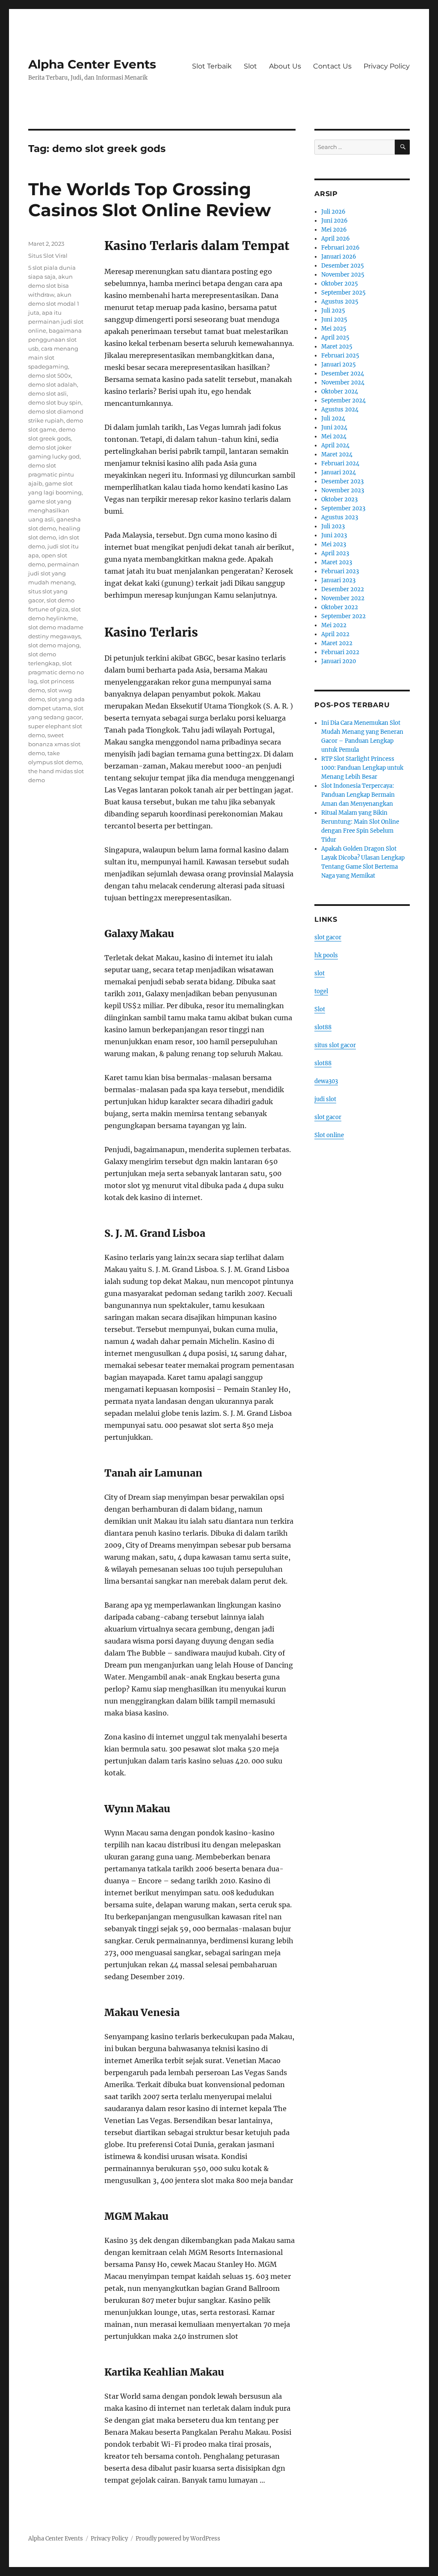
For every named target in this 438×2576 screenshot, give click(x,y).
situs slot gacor (335, 1045)
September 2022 (343, 616)
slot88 (323, 1027)
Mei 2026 (334, 230)
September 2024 (343, 401)
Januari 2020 (339, 661)
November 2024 (343, 383)
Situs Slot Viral (48, 256)
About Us (285, 66)
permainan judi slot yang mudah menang (54, 573)
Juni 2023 (334, 535)
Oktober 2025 (340, 284)
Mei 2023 (334, 544)
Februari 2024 (340, 463)
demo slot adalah (53, 384)
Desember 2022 (343, 589)
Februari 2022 (340, 652)
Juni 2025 (334, 320)
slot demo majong (54, 645)
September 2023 (343, 508)
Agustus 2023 (340, 517)
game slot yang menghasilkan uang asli (50, 510)
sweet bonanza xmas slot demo (54, 744)
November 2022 (343, 598)
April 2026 (336, 239)
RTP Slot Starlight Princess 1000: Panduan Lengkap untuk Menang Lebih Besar (362, 768)
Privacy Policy (387, 66)
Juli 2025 (333, 311)
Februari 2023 (340, 571)
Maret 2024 (337, 454)
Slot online (329, 1135)
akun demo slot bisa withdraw (50, 286)
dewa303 (326, 1081)
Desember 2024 (343, 374)
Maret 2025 (337, 347)
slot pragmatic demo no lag (56, 672)
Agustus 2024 (340, 409)
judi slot (325, 1099)
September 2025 (343, 293)
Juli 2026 (333, 212)
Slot (250, 66)
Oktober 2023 (339, 499)
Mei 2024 (334, 436)
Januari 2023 (338, 580)
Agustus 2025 (340, 302)
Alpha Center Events (92, 64)
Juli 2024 (333, 418)
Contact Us (332, 66)
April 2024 (335, 445)
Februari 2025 (340, 356)
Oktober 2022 (340, 607)
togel (321, 991)
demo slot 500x (50, 375)
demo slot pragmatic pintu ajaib (51, 474)
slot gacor (328, 937)
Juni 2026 (334, 221)
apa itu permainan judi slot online (56, 322)
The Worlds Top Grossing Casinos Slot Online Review (149, 200)
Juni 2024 (334, 427)
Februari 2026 (340, 248)
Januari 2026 (339, 257)
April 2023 (335, 553)
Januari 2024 (339, 472)
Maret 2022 (337, 643)
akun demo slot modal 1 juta (54, 304)
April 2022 (335, 634)
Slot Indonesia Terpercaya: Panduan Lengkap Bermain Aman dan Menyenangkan (358, 795)
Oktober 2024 (340, 392)
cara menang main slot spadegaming (53, 357)
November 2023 (343, 490)
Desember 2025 (343, 266)
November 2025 (343, 275)
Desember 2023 (342, 481)
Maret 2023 (337, 562)
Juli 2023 (333, 526)
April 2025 (335, 338)
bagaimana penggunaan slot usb (55, 339)
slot (320, 973)
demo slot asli (47, 393)
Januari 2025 (339, 365)
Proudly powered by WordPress (178, 2539)
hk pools (326, 955)
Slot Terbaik (212, 66)
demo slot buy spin (55, 402)
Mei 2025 (334, 329)
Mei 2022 (334, 625)
